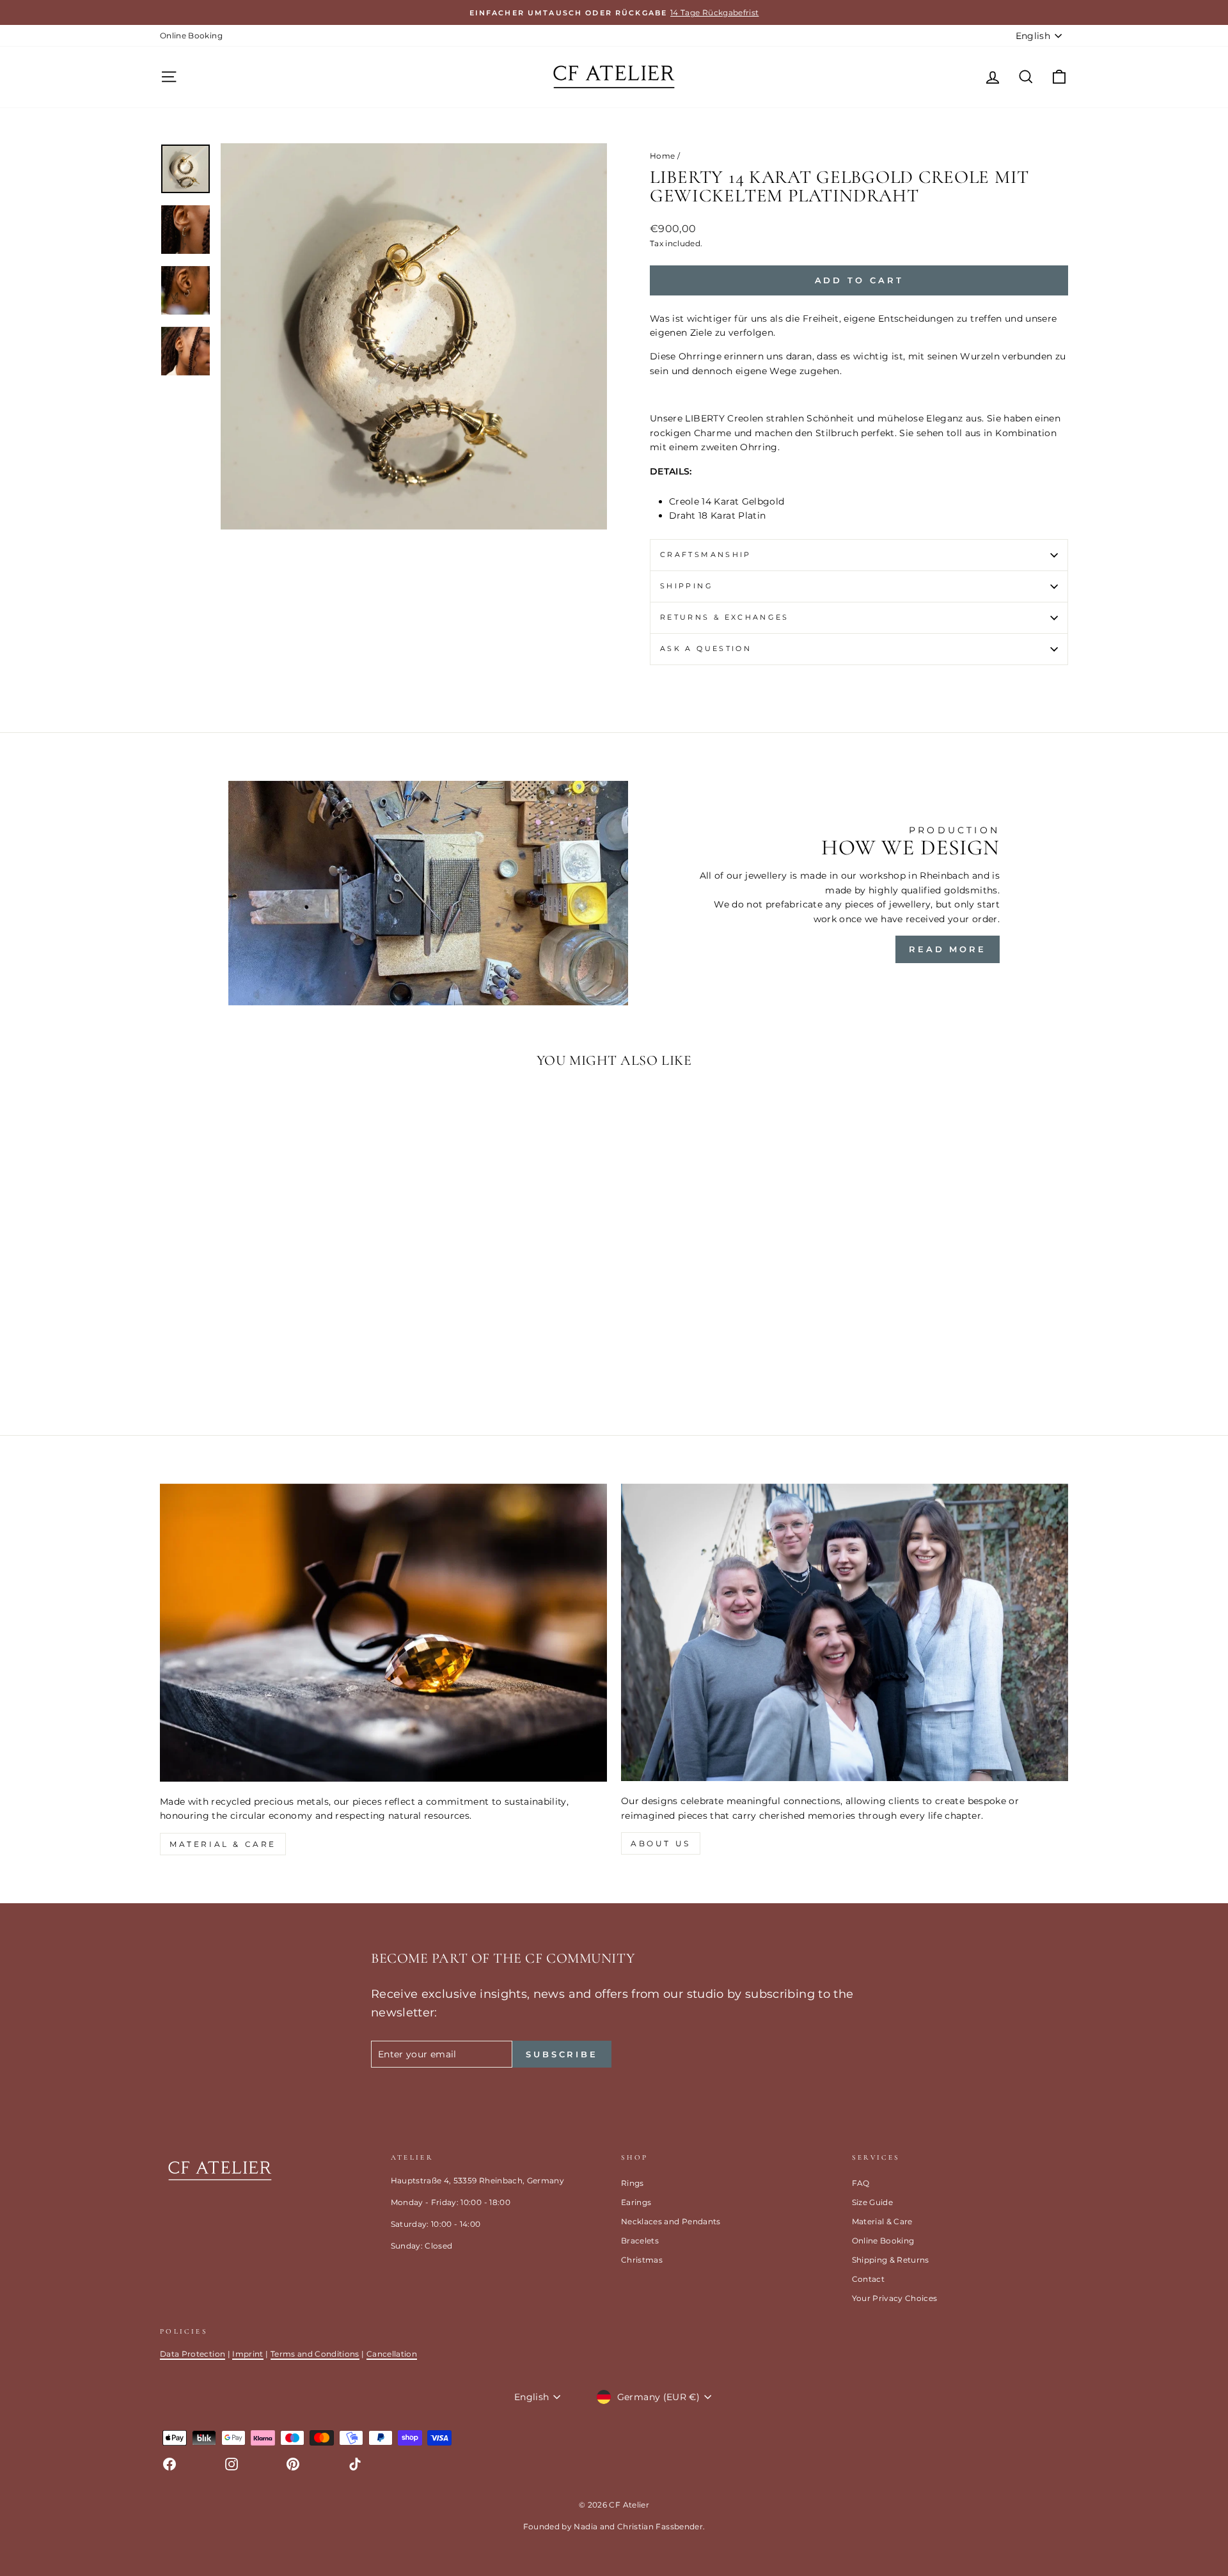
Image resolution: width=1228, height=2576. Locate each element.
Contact (868, 2279)
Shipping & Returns (891, 2260)
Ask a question (706, 648)
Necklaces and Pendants (671, 2221)
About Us (661, 1843)
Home (662, 156)
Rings (633, 2183)
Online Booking (191, 35)
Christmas (642, 2260)
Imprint (248, 2354)
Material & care (223, 1844)
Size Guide (873, 2202)
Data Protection (193, 2354)
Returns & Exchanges (725, 617)
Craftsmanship (706, 554)
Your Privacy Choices (895, 2298)
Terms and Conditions (315, 2354)
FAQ (861, 2183)
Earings (636, 2202)
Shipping (687, 586)
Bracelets (640, 2241)
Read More (948, 949)
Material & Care (882, 2221)
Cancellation (392, 2354)
